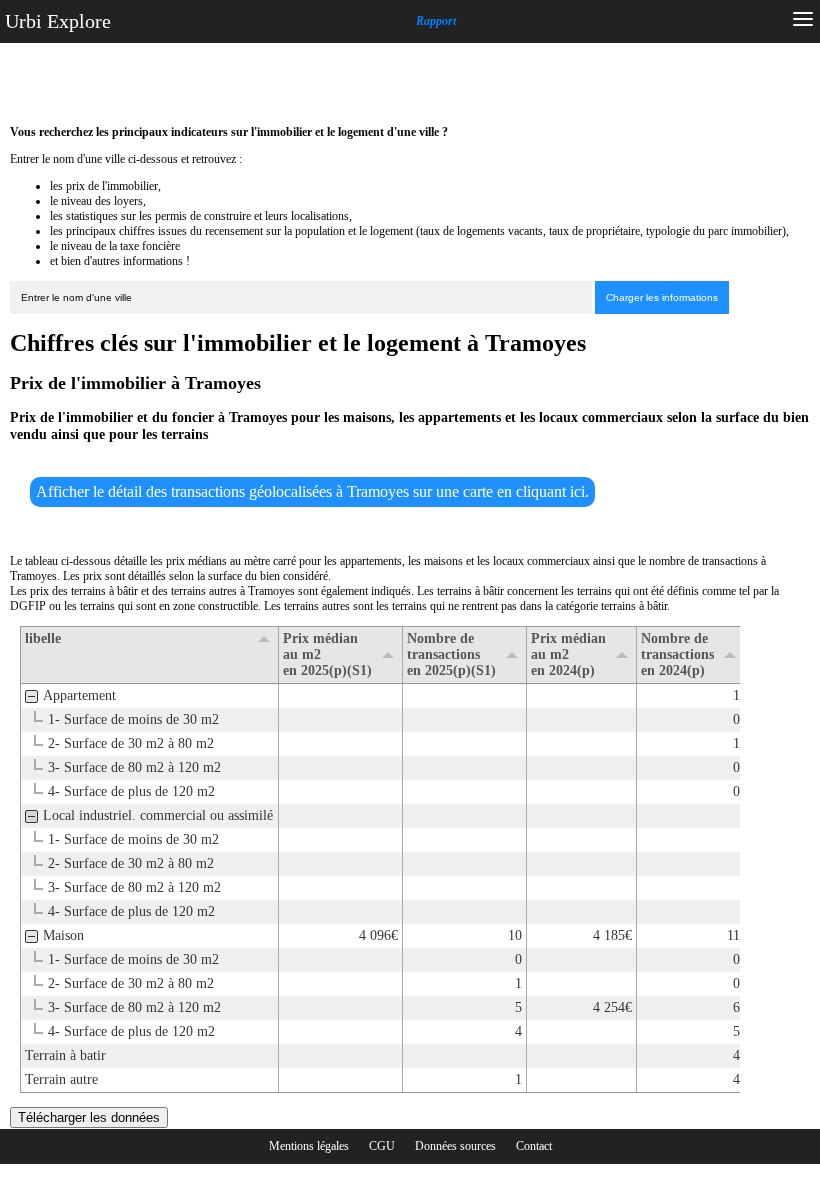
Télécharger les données (89, 1117)
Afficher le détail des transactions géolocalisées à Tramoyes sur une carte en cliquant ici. (312, 491)
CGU (382, 1146)
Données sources (455, 1146)
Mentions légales (309, 1146)
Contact (534, 1146)
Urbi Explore (58, 21)
